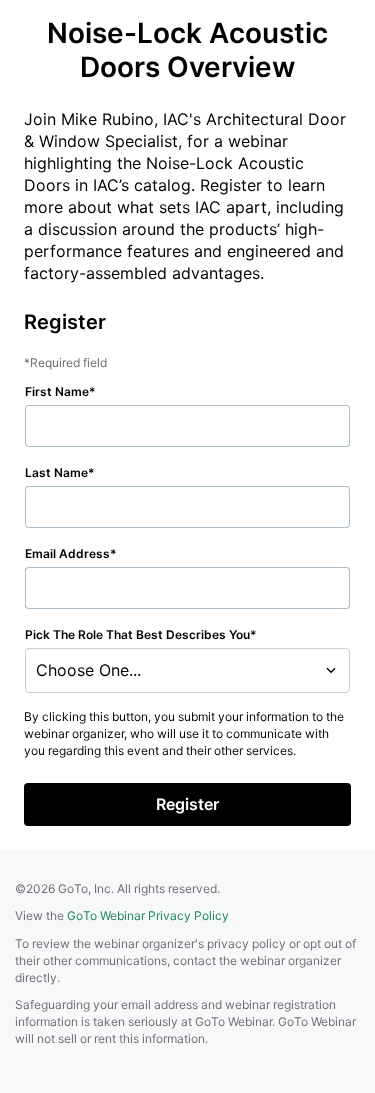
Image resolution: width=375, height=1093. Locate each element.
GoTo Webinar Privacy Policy (148, 915)
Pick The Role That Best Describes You (137, 634)
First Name (57, 391)
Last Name (56, 472)
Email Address (67, 553)
